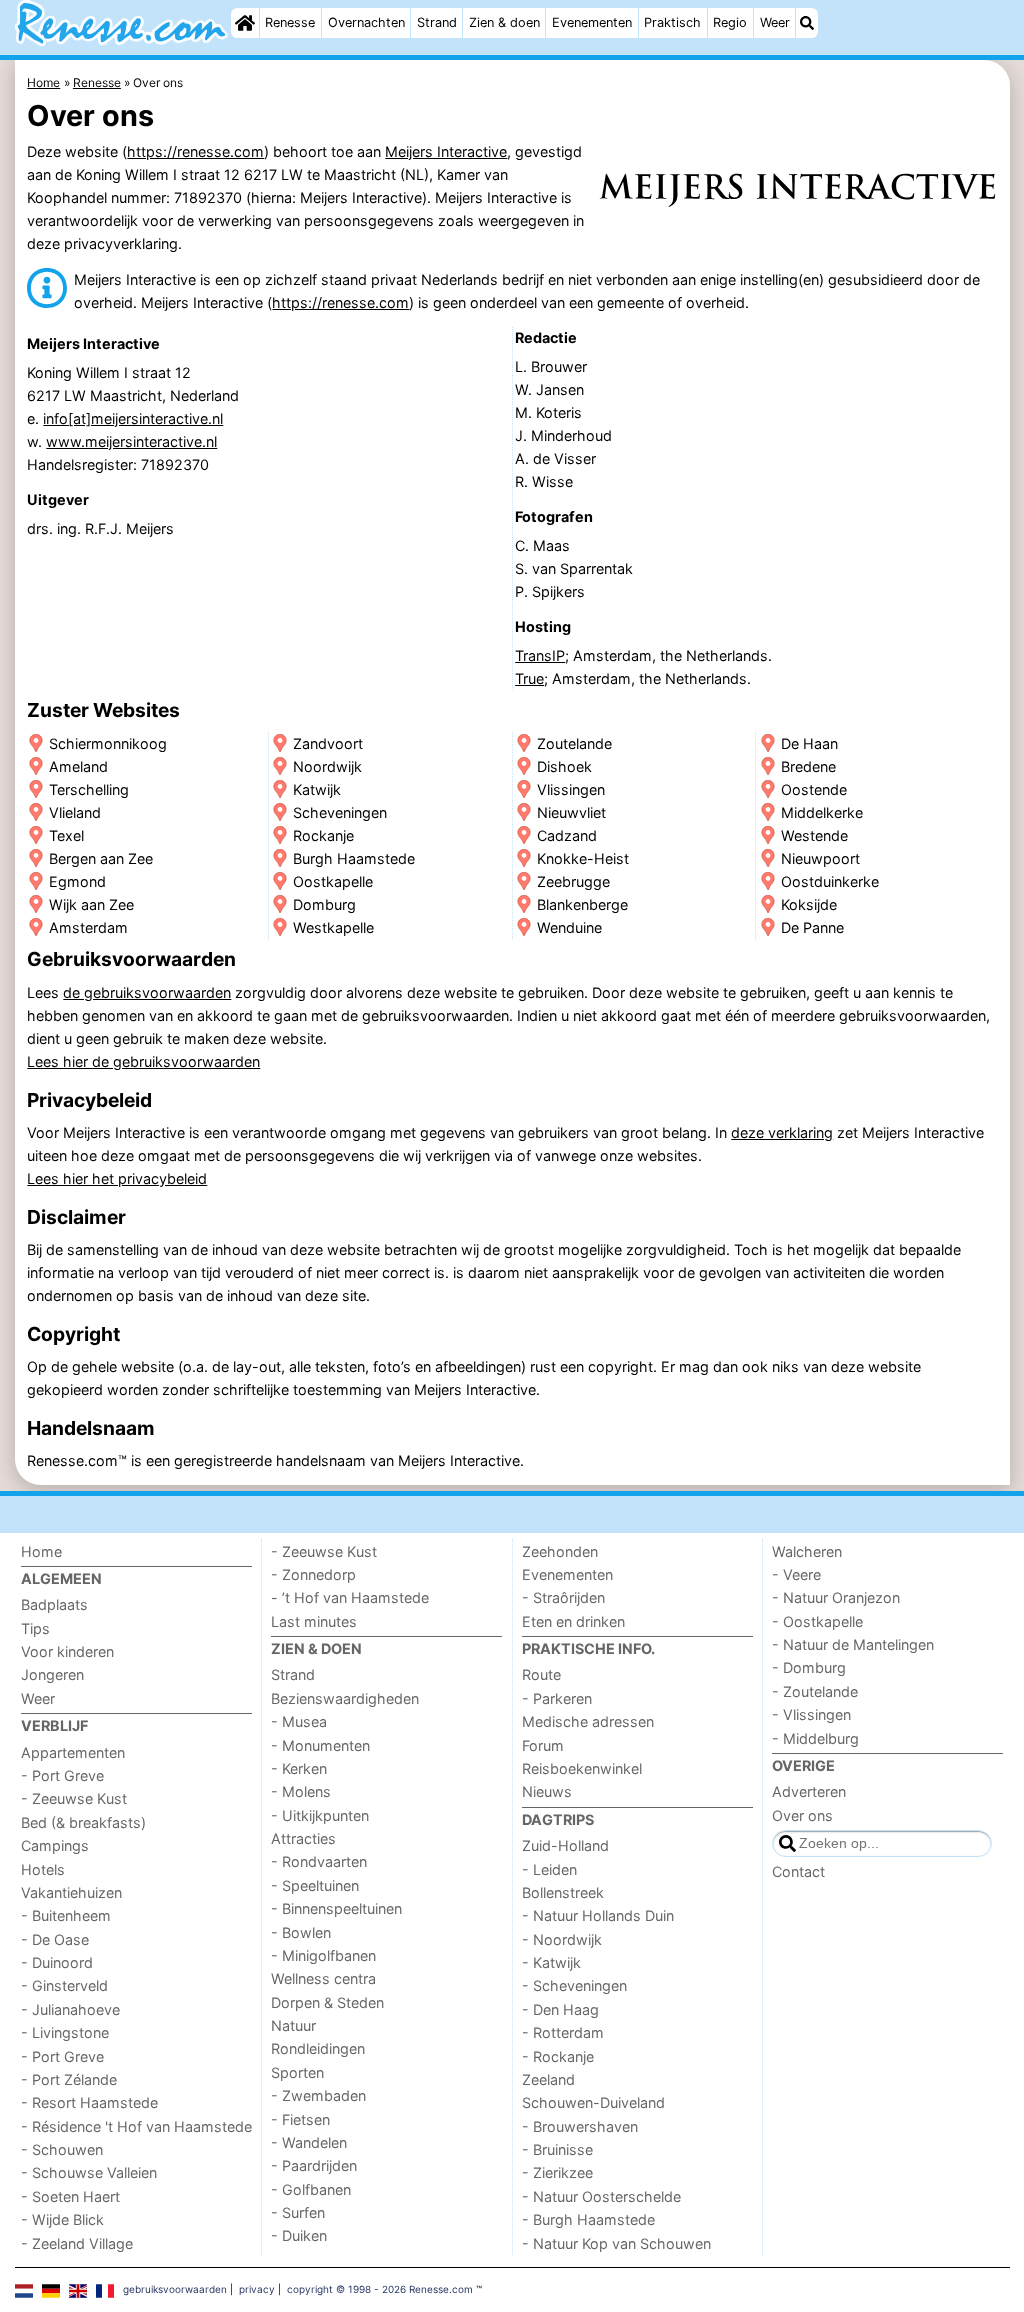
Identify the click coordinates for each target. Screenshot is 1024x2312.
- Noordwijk (562, 1939)
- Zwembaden (318, 2095)
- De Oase (55, 1939)
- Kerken (299, 1768)
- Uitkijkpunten (320, 1815)
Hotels (43, 1869)
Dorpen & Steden (327, 2002)
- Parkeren (557, 1698)
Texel (66, 835)
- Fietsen (300, 2119)
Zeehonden (560, 1551)
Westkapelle (333, 927)
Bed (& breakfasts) (83, 1822)
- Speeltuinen (315, 1885)
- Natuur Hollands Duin (598, 1915)
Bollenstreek (563, 1892)
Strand (437, 22)
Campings (55, 1845)
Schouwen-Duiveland (593, 2102)
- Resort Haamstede (89, 2102)
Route (541, 1674)
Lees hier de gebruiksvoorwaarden (143, 1061)
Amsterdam (88, 927)
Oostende (814, 789)
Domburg (324, 904)
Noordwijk (327, 766)
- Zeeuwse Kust (74, 1798)
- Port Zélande (69, 2079)
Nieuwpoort (820, 858)
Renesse (290, 22)
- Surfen (298, 2212)
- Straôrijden (563, 1597)
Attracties (303, 1838)
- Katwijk (551, 1962)
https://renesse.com (195, 151)
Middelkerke (822, 812)
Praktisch (672, 22)
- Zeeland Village (77, 2243)
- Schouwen (62, 2149)
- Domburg (809, 1667)
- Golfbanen (311, 2189)
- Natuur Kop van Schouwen (616, 2243)
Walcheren (807, 1551)
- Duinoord (57, 1962)
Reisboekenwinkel (582, 1768)
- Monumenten (320, 1745)
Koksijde (809, 904)
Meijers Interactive (446, 151)
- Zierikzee (557, 2172)
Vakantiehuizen (71, 1892)
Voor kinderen (67, 1651)
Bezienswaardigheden (345, 1698)
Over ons (802, 1815)
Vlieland (75, 812)
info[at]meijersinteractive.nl (133, 418)
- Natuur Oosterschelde (601, 2196)
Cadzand (567, 835)
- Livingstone (65, 2032)
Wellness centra (323, 1978)
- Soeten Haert (70, 2196)
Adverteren (809, 1791)
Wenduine (569, 927)
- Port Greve (62, 1775)
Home (41, 1551)
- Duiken (299, 2235)
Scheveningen (340, 812)
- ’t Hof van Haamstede (350, 1597)
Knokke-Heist (583, 858)
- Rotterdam (563, 2032)
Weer (775, 22)
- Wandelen (309, 2142)
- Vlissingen (811, 1714)
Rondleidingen (318, 2048)
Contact (798, 1871)
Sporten (297, 2072)
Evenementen (592, 22)
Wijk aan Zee (91, 904)
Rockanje (323, 835)
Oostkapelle (333, 881)
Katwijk (317, 789)
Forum (543, 1745)
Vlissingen (571, 789)
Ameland (78, 766)
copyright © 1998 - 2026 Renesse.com (380, 2289)
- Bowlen (301, 1932)
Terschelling (89, 789)
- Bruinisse (557, 2149)
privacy (257, 2289)
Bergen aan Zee (101, 858)
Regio (730, 22)
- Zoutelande (815, 1691)
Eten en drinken (573, 1621)
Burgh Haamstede (354, 858)
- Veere (796, 1574)
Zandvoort (328, 743)
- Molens (301, 1791)
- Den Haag (560, 2009)
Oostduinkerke (830, 881)
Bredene (808, 766)
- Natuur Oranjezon (836, 1597)
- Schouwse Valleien (89, 2172)
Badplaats (54, 1604)
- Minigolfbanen (323, 1955)
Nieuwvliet (571, 812)
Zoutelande (574, 743)
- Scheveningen (574, 1985)
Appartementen (73, 1752)
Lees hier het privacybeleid (117, 1178)
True (529, 678)
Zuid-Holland (565, 1845)
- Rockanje (558, 2056)
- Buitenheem (66, 1915)
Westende (814, 835)
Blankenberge (582, 904)
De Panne (812, 927)
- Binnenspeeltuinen (336, 1908)
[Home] (245, 23)
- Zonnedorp (313, 1574)
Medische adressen (588, 1721)
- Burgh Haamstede (588, 2219)
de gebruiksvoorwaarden (147, 992)
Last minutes (314, 1621)
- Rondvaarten (319, 1861)
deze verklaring (782, 1132)
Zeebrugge (573, 881)
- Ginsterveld (64, 1985)
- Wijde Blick (62, 2219)
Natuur (293, 2025)
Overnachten (366, 22)
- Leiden (549, 1869)
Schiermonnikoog (108, 743)
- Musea (299, 1721)
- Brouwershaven (580, 2126)
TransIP (540, 655)
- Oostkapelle (817, 1621)
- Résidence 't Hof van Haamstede (136, 2126)
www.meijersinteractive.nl (131, 441)
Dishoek (564, 766)
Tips (35, 1628)
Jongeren (52, 1674)
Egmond (77, 881)
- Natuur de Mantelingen (853, 1644)
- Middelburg (815, 1738)
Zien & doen (504, 22)
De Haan (809, 743)
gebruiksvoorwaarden (175, 2289)
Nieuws (547, 1791)
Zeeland (548, 2079)
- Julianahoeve (70, 2009)
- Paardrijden (314, 2165)
